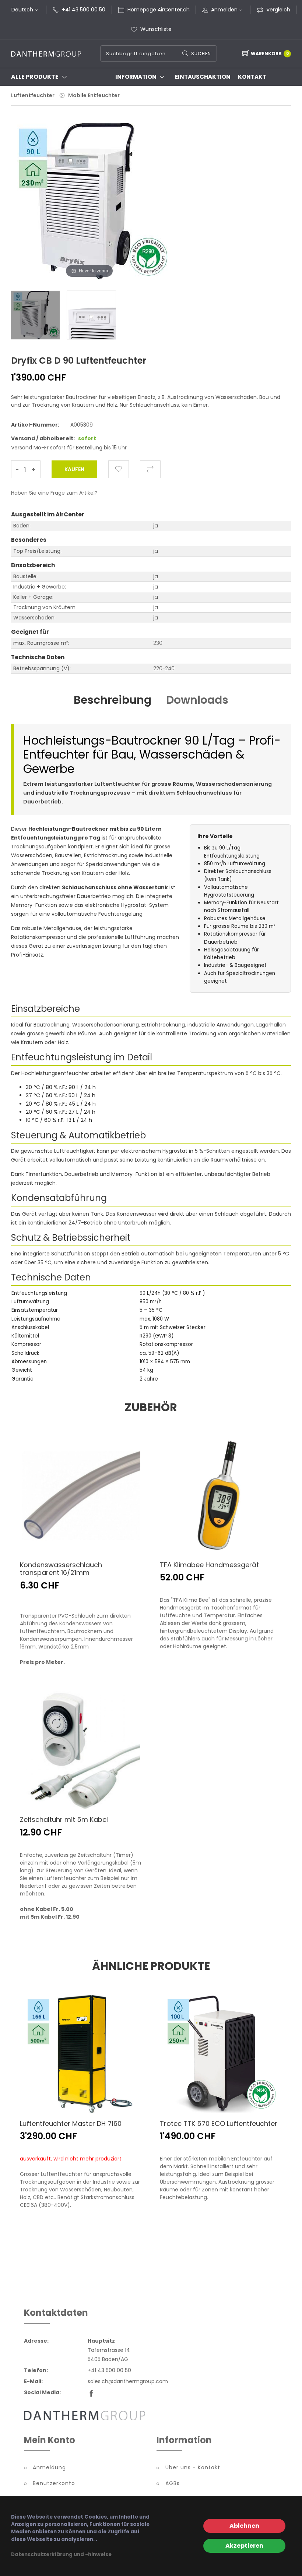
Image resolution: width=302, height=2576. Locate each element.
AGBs (173, 2483)
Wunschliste (156, 29)
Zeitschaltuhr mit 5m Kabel (64, 1819)
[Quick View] (120, 1538)
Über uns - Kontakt (193, 2467)
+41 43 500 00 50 (84, 10)
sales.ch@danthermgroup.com (128, 2381)
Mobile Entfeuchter (94, 95)
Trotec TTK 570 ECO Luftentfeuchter (219, 2123)
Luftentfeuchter (33, 95)
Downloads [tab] (197, 700)
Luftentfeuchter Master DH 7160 (71, 2123)
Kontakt (252, 77)
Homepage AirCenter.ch (159, 10)
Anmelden (224, 10)
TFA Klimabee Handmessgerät (209, 1565)
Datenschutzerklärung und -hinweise (61, 2554)
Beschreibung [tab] (113, 700)
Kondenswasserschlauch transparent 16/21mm (61, 1569)
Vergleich (278, 10)
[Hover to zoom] (89, 206)
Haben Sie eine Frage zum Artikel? (54, 493)
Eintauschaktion (203, 77)
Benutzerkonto (54, 2483)
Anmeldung (49, 2467)
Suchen (201, 54)
